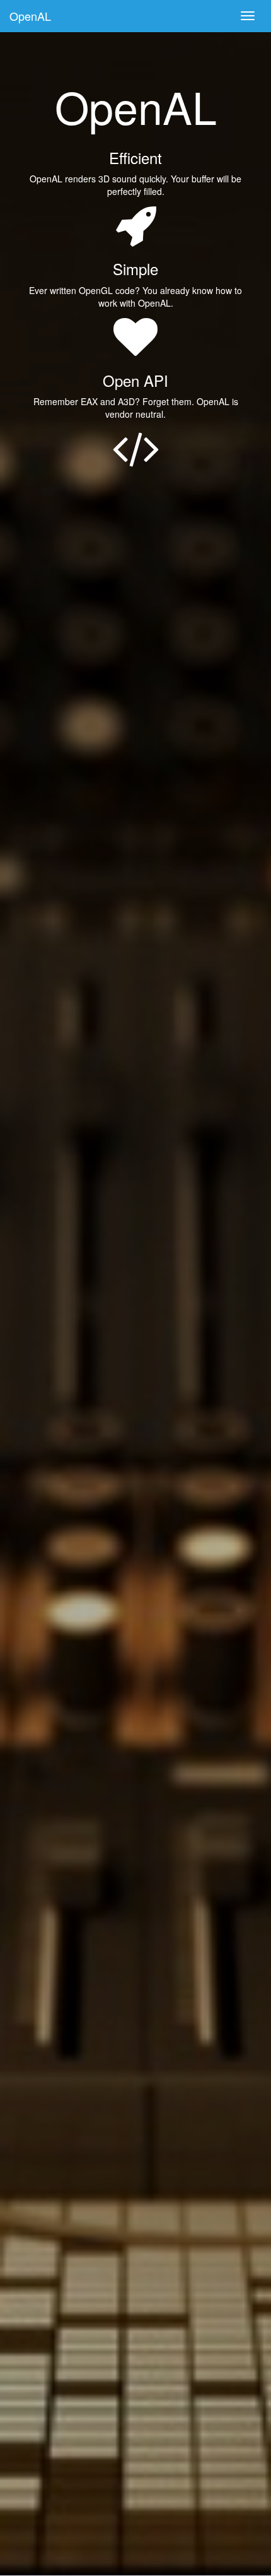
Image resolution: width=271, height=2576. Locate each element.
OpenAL (30, 16)
